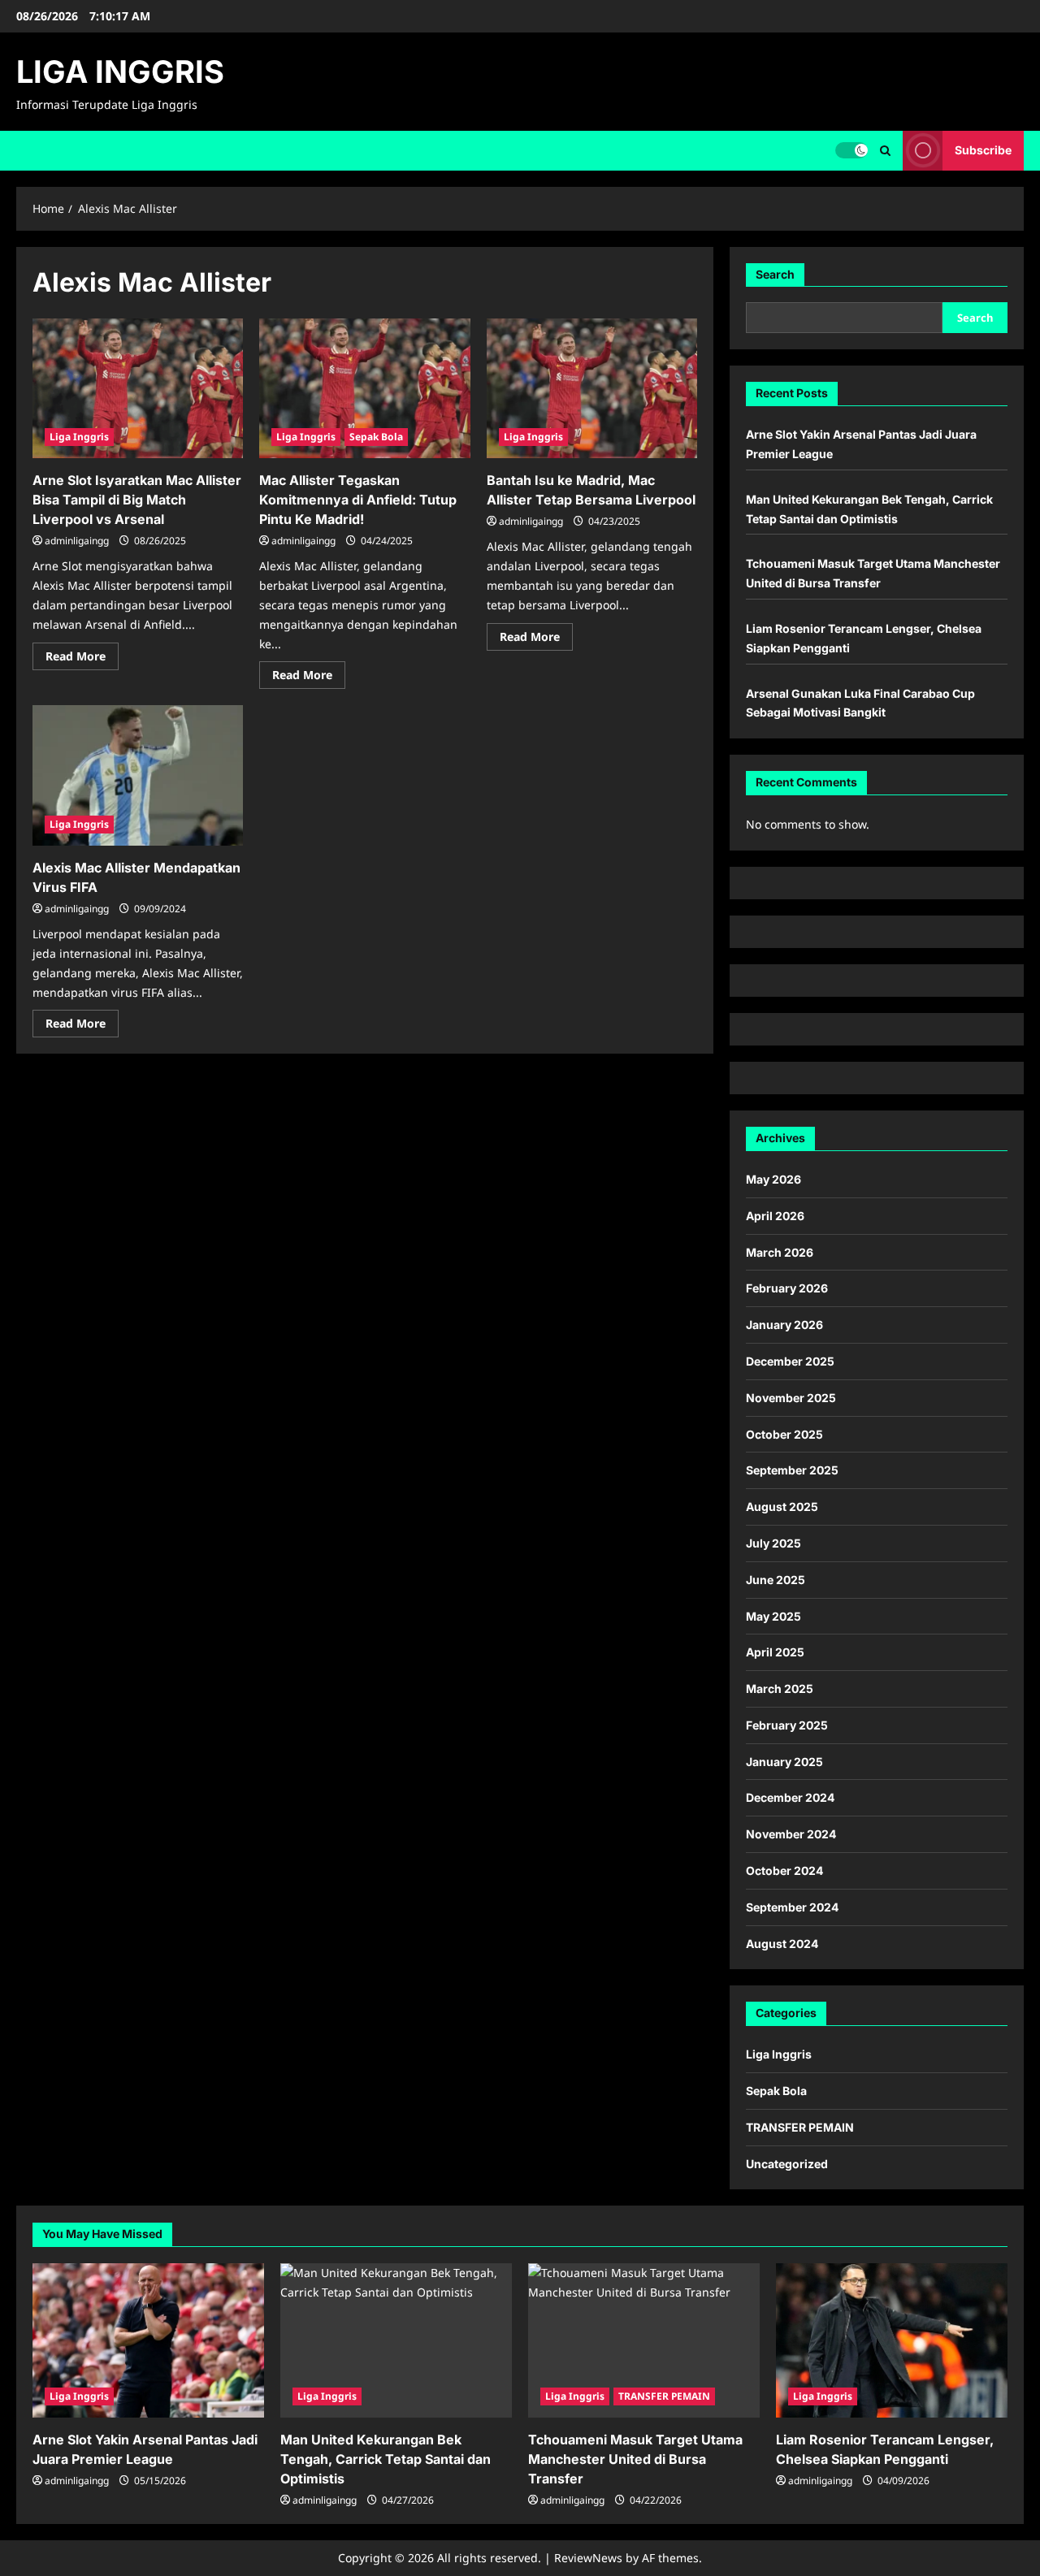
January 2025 (784, 1762)
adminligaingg (77, 541)
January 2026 (784, 1325)
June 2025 (776, 1580)
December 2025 (790, 1361)
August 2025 (782, 1507)
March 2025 (780, 1688)
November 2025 (791, 1398)
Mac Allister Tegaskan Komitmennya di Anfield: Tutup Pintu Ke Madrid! (358, 500)
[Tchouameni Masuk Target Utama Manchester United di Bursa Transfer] (644, 2340)
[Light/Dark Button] (851, 150)
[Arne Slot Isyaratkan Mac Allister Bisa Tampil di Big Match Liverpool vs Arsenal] (138, 389)
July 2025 (773, 1543)
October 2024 (784, 1870)
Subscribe (983, 150)
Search (775, 274)
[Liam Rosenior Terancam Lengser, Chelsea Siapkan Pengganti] (892, 2340)
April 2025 (775, 1652)
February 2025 (787, 1725)
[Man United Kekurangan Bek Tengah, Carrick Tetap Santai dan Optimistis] (396, 2340)
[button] (885, 151)
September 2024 (792, 1907)
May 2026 (773, 1179)
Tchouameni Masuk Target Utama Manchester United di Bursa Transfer (635, 2459)
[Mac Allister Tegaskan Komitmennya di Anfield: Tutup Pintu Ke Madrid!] (364, 389)
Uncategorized (787, 2164)
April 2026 (775, 1216)
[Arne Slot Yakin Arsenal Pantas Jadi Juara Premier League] (148, 2340)
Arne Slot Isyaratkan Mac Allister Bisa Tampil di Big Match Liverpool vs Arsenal (137, 500)
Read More (82, 659)
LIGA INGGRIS (120, 71)
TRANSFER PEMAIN (800, 2127)
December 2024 (790, 1797)
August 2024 (782, 1944)
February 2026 (787, 1288)
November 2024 (791, 1834)
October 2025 (784, 1434)
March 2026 (780, 1252)
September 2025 (792, 1470)
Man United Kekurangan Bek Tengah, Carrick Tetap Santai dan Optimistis (386, 2459)
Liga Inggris (79, 437)
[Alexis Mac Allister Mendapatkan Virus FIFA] (138, 775)
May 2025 (773, 1616)
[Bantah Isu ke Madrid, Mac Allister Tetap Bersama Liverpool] (592, 389)
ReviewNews (588, 2558)
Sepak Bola (376, 437)
